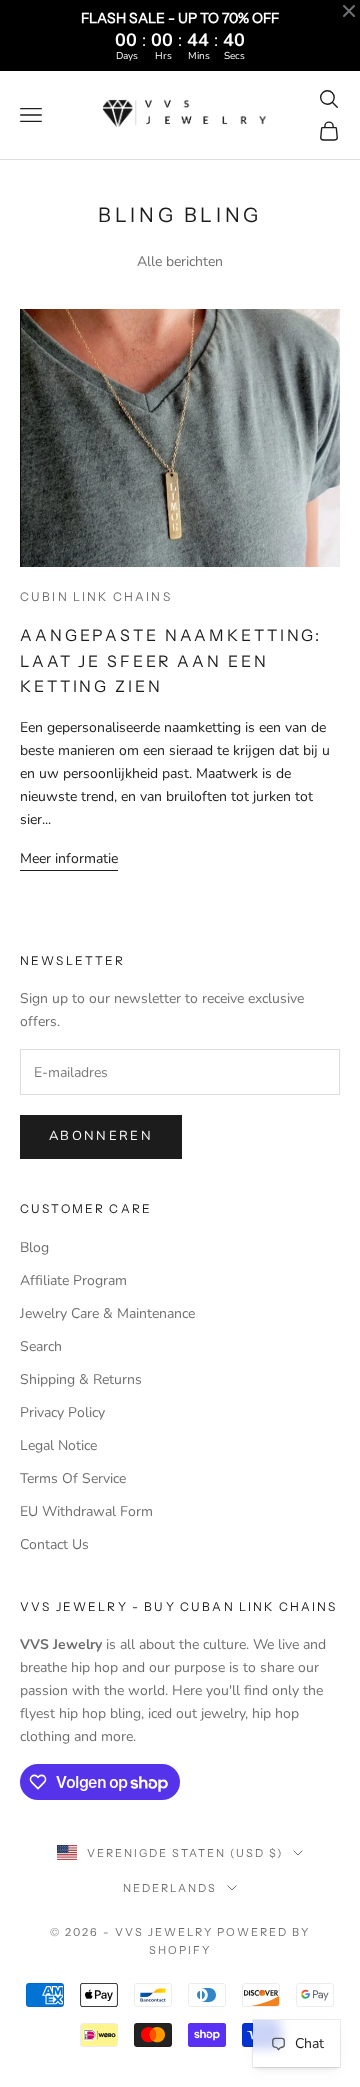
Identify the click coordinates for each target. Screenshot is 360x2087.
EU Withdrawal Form (86, 1511)
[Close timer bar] (349, 11)
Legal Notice (58, 1445)
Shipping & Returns (81, 1379)
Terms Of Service (73, 1478)
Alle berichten (180, 261)
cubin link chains (96, 596)
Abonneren (101, 1136)
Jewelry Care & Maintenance (107, 1313)
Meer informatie (69, 858)
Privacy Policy (62, 1412)
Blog (34, 1247)
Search (41, 1346)
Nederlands (170, 1888)
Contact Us (54, 1544)
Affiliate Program (73, 1280)
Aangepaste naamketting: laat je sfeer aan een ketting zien (171, 660)
